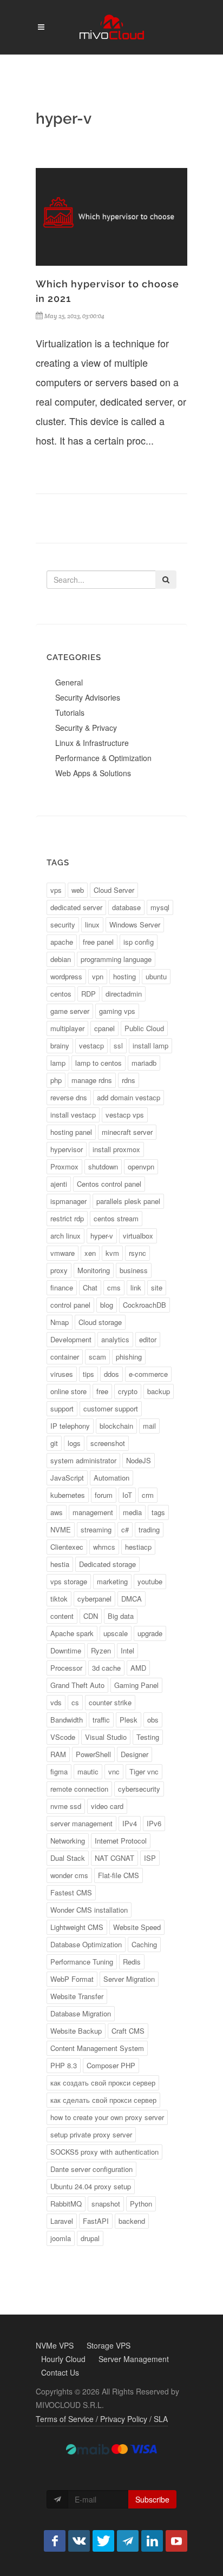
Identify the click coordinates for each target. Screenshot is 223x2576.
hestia (60, 1564)
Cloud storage (100, 1322)
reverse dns (69, 1097)
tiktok (59, 1599)
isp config (139, 942)
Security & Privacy (86, 728)
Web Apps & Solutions (93, 773)
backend (132, 2221)
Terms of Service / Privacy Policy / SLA (102, 2419)
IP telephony (70, 1426)
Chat (90, 1287)
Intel (127, 1650)
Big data (121, 1616)
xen (90, 1253)
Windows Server (135, 924)
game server (70, 1011)
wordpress (66, 976)
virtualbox (138, 1236)
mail (149, 1426)
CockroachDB (145, 1305)
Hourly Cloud (63, 2359)
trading (149, 1529)
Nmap (60, 1322)
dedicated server (76, 907)
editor (148, 1339)
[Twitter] (103, 2541)
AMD (138, 1668)
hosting (124, 976)
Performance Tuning (82, 1962)
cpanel (104, 1028)
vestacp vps (125, 1115)
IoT (127, 1495)
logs (74, 1443)
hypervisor (67, 1149)
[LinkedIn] (152, 2541)
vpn (98, 976)
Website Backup (76, 2031)
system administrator (83, 1460)
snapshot (106, 2204)
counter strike (110, 1702)
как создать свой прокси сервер (103, 2083)
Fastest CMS (71, 1892)
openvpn (141, 1166)
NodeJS (139, 1460)
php (56, 1080)
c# (125, 1529)
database (126, 907)
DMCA (132, 1599)
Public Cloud (144, 1028)
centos (61, 994)
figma (59, 1771)
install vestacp (73, 1115)
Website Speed (137, 1927)
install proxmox (116, 1149)
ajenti (59, 1184)
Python (141, 2204)
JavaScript (67, 1478)
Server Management (134, 2359)
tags (158, 1512)
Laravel (62, 2221)
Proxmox (64, 1166)
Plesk (129, 1720)
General (69, 682)
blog (107, 1305)
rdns (129, 1080)
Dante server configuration (91, 2169)
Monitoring (94, 1270)
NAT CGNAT (114, 1858)
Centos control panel (109, 1184)
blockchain (116, 1426)
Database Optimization (86, 1944)
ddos (111, 1374)
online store (68, 1391)
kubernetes (68, 1495)
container (65, 1357)
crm (148, 1495)
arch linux (65, 1236)
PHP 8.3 (64, 2065)
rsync (137, 1253)
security (63, 924)
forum (104, 1495)
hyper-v (102, 1236)
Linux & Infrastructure (92, 743)
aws (57, 1512)
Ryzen (101, 1650)
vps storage (69, 1581)
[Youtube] (176, 2541)
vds (56, 1702)
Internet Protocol (121, 1841)
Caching (144, 1944)
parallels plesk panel (128, 1201)
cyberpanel (94, 1599)
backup (159, 1391)
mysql (160, 907)
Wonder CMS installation (89, 1910)
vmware (63, 1253)
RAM (58, 1754)
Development (71, 1339)
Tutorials (70, 712)
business (134, 1270)
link (136, 1287)
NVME (61, 1529)
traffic (101, 1720)
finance (62, 1287)
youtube (150, 1581)
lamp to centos (99, 1063)
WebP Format (72, 1979)
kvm (112, 1253)
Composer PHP (111, 2065)
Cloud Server (114, 890)
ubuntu (156, 976)
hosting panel (71, 1132)
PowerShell (93, 1754)
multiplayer (67, 1028)
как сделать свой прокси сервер (103, 2100)
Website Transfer (77, 1996)
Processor (66, 1668)
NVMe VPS (55, 2345)
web (78, 890)
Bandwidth (67, 1720)
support (62, 1408)
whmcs (104, 1547)
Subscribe (152, 2499)
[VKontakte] (79, 2541)
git (54, 1443)
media (132, 1512)
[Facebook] (55, 2541)
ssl (118, 1045)
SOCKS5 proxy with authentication (104, 2152)
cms (114, 1287)
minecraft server (127, 1132)
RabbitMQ (66, 2204)
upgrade (150, 1633)
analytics (115, 1339)
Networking (68, 1841)
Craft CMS (128, 2031)
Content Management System (97, 2048)
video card (107, 1806)
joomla (61, 2238)
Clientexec (67, 1547)
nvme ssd (66, 1806)
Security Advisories (88, 697)
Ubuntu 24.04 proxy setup (91, 2186)
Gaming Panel (136, 1685)
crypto (128, 1391)
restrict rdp (67, 1218)
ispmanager (68, 1201)
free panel (98, 942)
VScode (63, 1737)
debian (61, 959)
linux (92, 924)
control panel (70, 1305)
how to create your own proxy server (107, 2117)
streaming (96, 1529)
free (102, 1391)
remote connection (79, 1789)
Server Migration (129, 1979)
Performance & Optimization (103, 758)
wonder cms (69, 1875)
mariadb (144, 1063)
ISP (150, 1858)
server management (81, 1823)
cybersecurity (139, 1789)
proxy (59, 1270)
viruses (62, 1374)
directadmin (124, 994)
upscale (116, 1633)
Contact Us (60, 2372)
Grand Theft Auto (77, 1685)
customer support (111, 1408)
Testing (148, 1737)
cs (75, 1702)
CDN (91, 1616)
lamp (58, 1063)
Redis (132, 1962)
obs (153, 1720)
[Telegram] (128, 2541)
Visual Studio (106, 1737)
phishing (129, 1357)
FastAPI (96, 2221)
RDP (88, 994)
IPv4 (130, 1823)
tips (88, 1374)
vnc (114, 1771)
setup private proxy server (91, 2134)
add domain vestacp (129, 1097)
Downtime (66, 1650)
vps (56, 890)
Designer (135, 1754)
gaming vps (117, 1011)
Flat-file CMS (119, 1875)
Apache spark (72, 1633)
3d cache (106, 1668)
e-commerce (148, 1374)
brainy (60, 1045)
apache (62, 942)
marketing (112, 1581)
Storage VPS (109, 2345)
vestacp (91, 1045)
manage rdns (92, 1080)
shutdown (103, 1166)
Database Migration (81, 2013)
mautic (88, 1771)
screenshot (108, 1443)
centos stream (116, 1218)
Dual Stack (68, 1858)
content (62, 1616)
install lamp (150, 1045)
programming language (116, 959)
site (157, 1287)
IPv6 (154, 1823)
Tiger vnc (144, 1771)
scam (97, 1357)
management (93, 1512)
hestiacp (138, 1547)
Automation (111, 1478)
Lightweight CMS (77, 1927)
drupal (90, 2238)
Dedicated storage (107, 1564)
